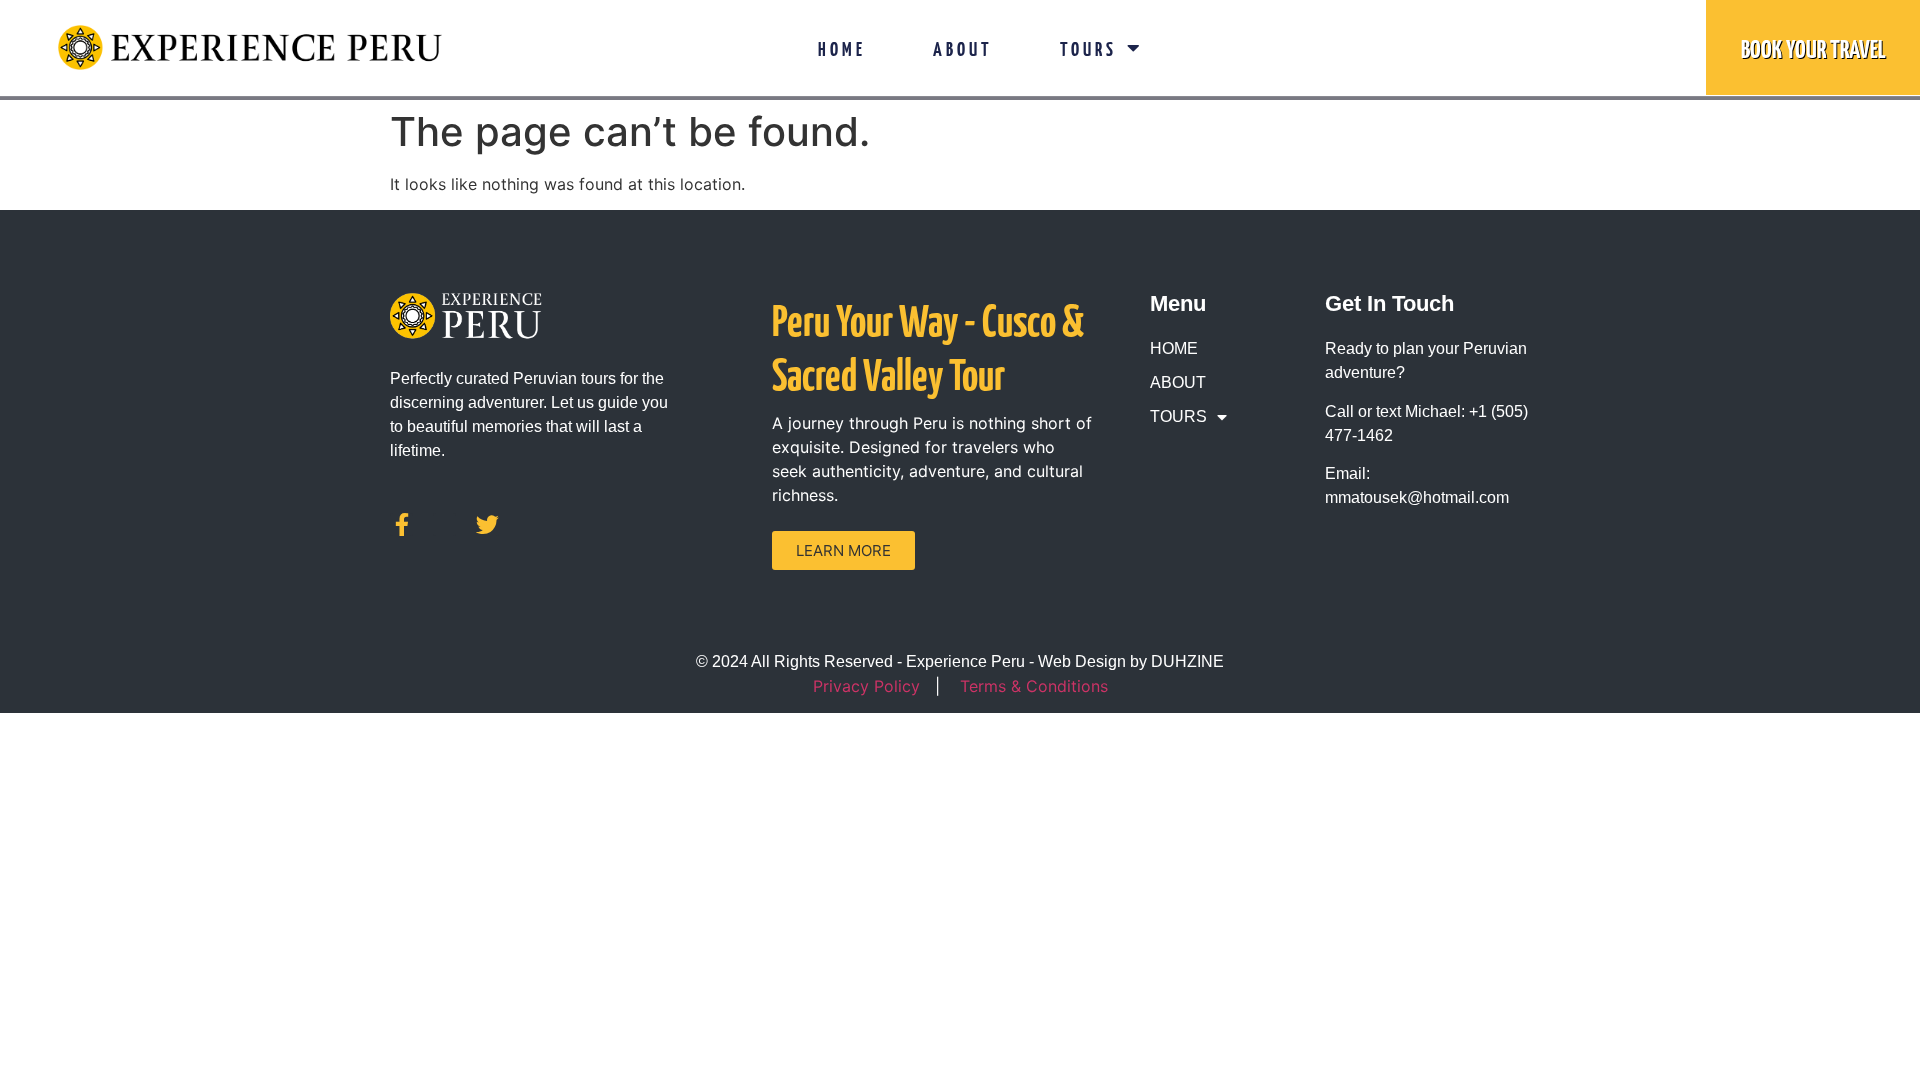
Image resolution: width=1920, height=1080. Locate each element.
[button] (843, 550)
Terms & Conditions (1034, 686)
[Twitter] (487, 524)
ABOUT (963, 48)
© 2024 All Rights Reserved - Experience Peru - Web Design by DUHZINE (960, 661)
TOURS (1088, 48)
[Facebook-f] (401, 524)
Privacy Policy (866, 686)
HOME (842, 48)
